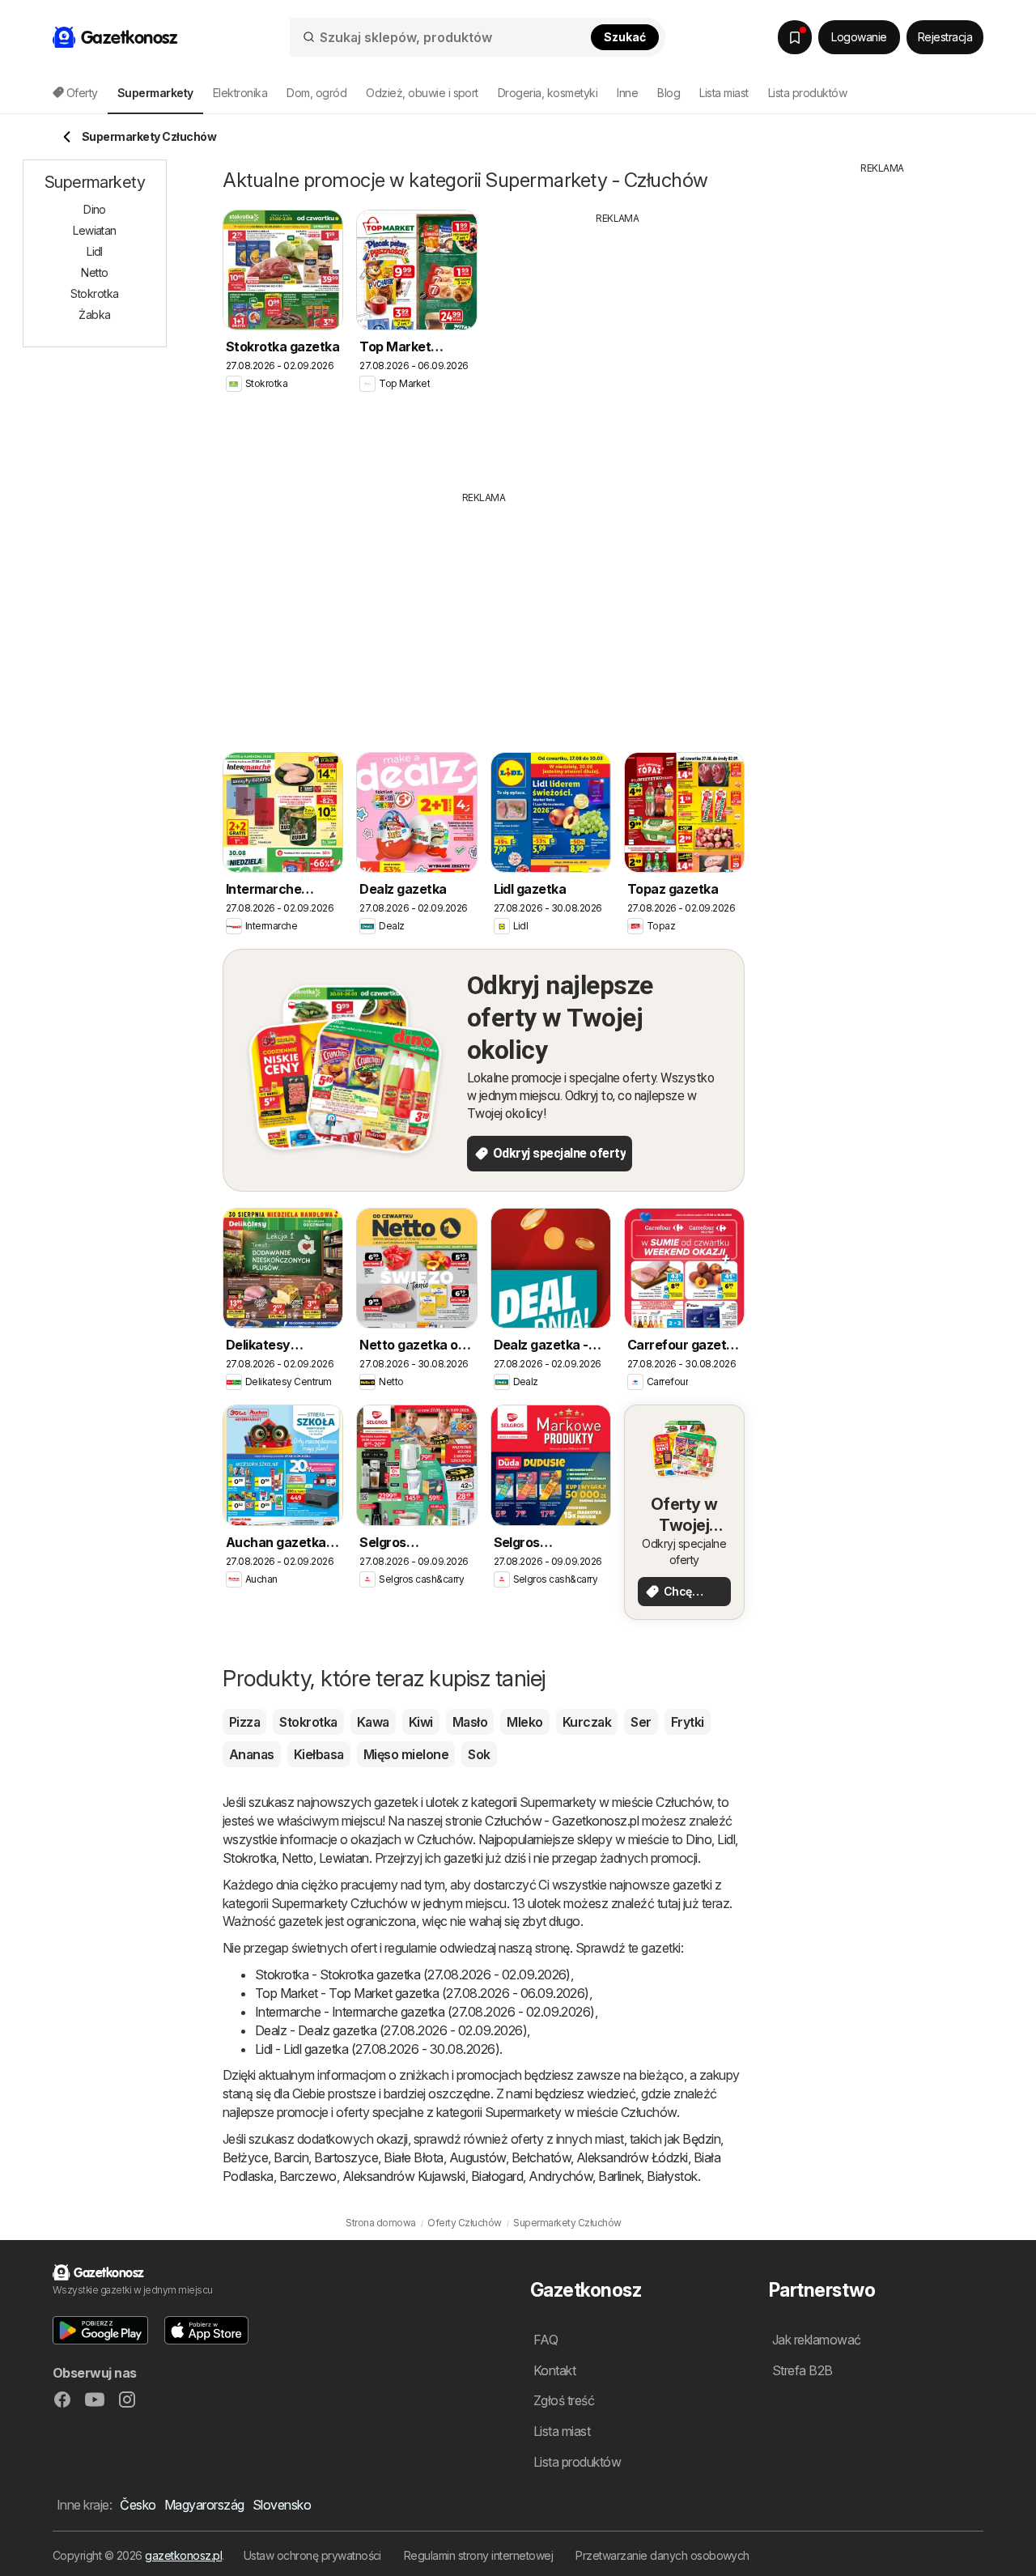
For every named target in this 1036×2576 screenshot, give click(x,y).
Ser (641, 1722)
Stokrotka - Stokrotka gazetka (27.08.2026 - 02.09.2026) (413, 1975)
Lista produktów (807, 93)
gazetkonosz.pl (183, 2555)
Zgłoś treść (564, 2400)
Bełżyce (245, 2157)
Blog (669, 93)
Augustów (478, 2157)
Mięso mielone (406, 1754)
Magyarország (204, 2505)
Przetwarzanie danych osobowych (662, 2555)
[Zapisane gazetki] (795, 37)
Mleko (524, 1722)
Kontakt (554, 2370)
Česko (138, 2505)
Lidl (726, 1839)
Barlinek (620, 2176)
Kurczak (587, 1722)
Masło (470, 1722)
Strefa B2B (802, 2370)
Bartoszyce (346, 2157)
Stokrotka (308, 1722)
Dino (698, 1839)
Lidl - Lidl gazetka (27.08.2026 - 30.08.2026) (377, 2049)
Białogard (497, 2176)
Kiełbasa (319, 1754)
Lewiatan (344, 1858)
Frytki (688, 1722)
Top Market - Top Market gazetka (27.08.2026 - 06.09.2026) (422, 1993)
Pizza (244, 1722)
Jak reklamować (817, 2340)
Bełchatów (541, 2157)
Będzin (701, 2139)
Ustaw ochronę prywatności (312, 2555)
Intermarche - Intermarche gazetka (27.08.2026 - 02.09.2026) (425, 2012)
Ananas (252, 1754)
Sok (479, 1754)
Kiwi (421, 1722)
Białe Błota (413, 2157)
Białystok (672, 2176)
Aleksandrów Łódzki (632, 2157)
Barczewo (308, 2176)
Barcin (291, 2157)
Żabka (94, 315)
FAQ (546, 2340)
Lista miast (724, 93)
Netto (297, 1858)
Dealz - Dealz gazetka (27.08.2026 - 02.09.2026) (391, 2030)
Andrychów (560, 2176)
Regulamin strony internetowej (478, 2555)
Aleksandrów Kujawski (404, 2176)
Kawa (373, 1722)
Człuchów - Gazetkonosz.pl (562, 1821)
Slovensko (282, 2505)
